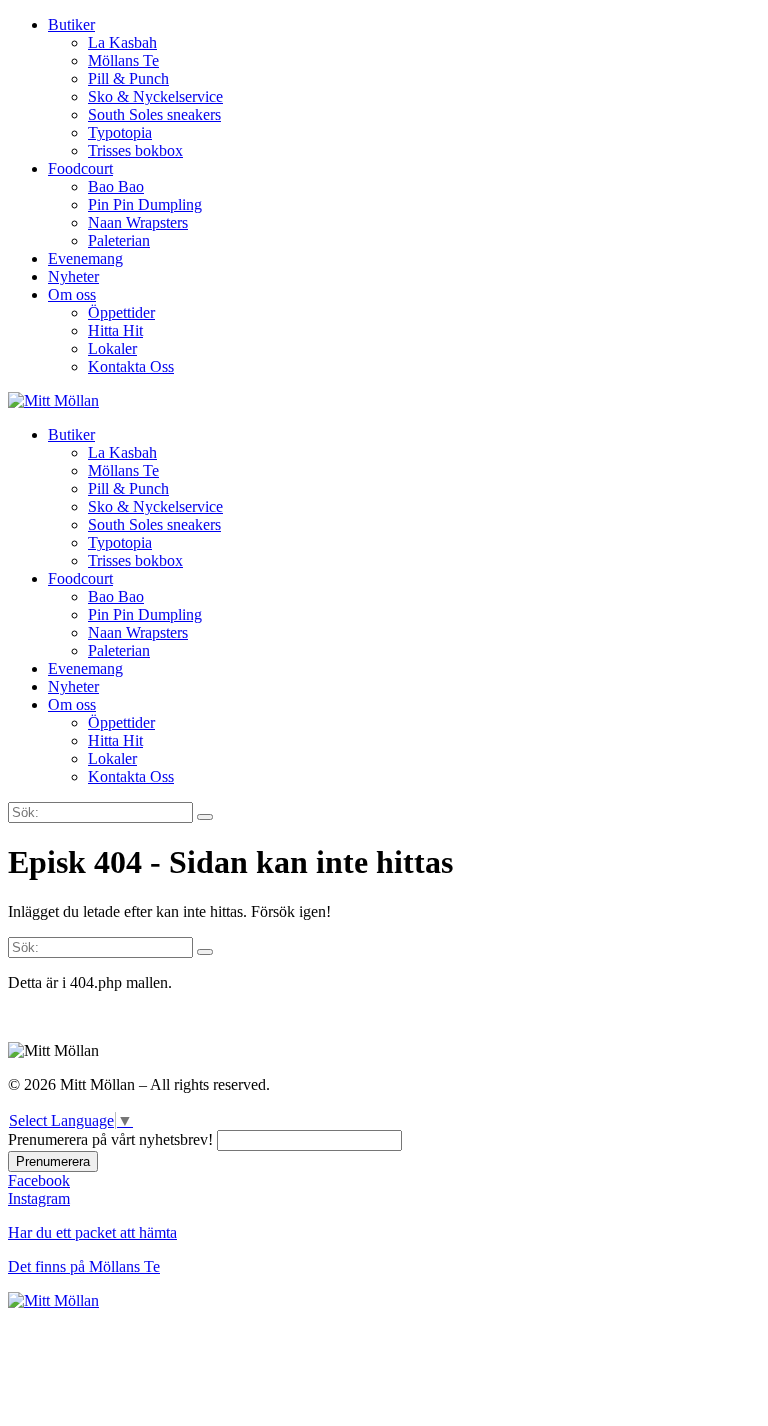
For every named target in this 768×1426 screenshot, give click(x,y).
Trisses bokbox (135, 150)
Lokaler (112, 348)
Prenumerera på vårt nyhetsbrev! (110, 1139)
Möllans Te (123, 60)
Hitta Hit (115, 330)
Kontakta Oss (131, 366)
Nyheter (73, 276)
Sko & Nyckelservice (155, 96)
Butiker (71, 24)
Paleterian (119, 240)
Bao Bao (116, 186)
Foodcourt (80, 168)
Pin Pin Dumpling (145, 204)
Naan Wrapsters (138, 222)
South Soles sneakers (154, 114)
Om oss (72, 294)
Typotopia (120, 132)
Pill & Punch (128, 78)
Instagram (39, 1198)
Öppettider (121, 312)
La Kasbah (122, 42)
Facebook (39, 1180)
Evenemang (85, 258)
